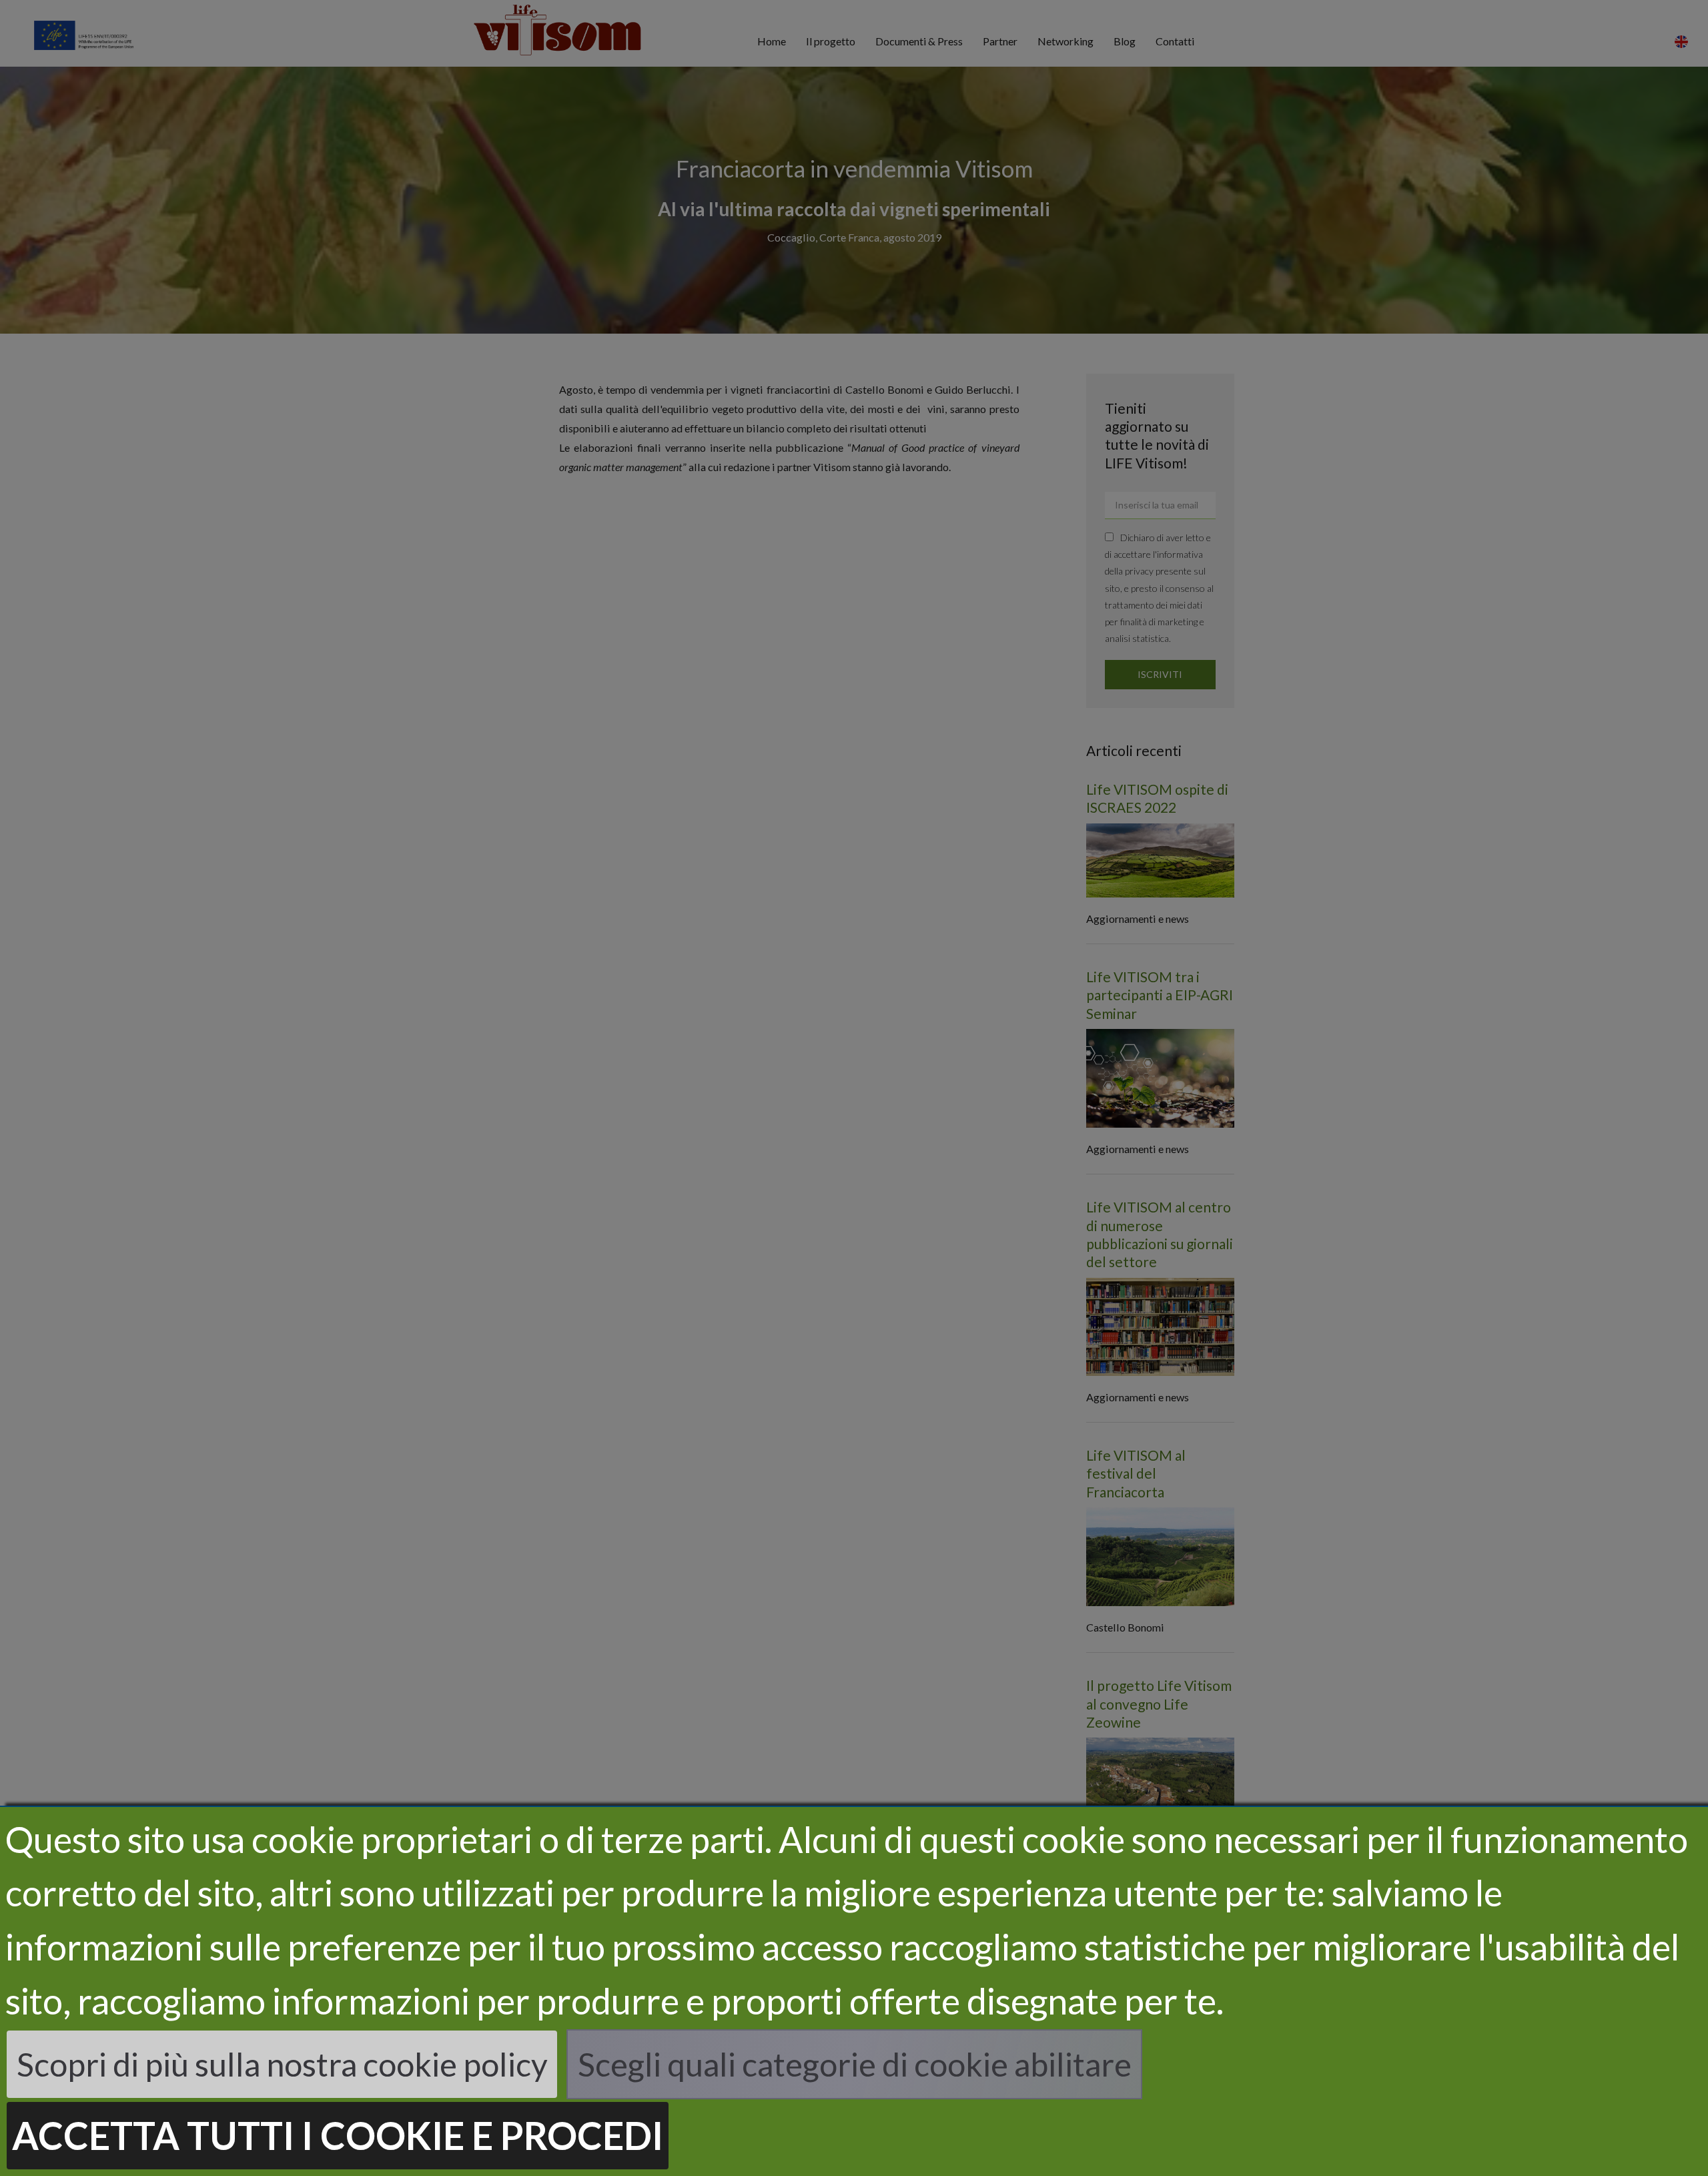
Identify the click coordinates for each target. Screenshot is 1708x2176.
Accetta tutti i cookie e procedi (338, 2135)
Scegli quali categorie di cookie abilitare (855, 2064)
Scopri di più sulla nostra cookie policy (282, 2064)
